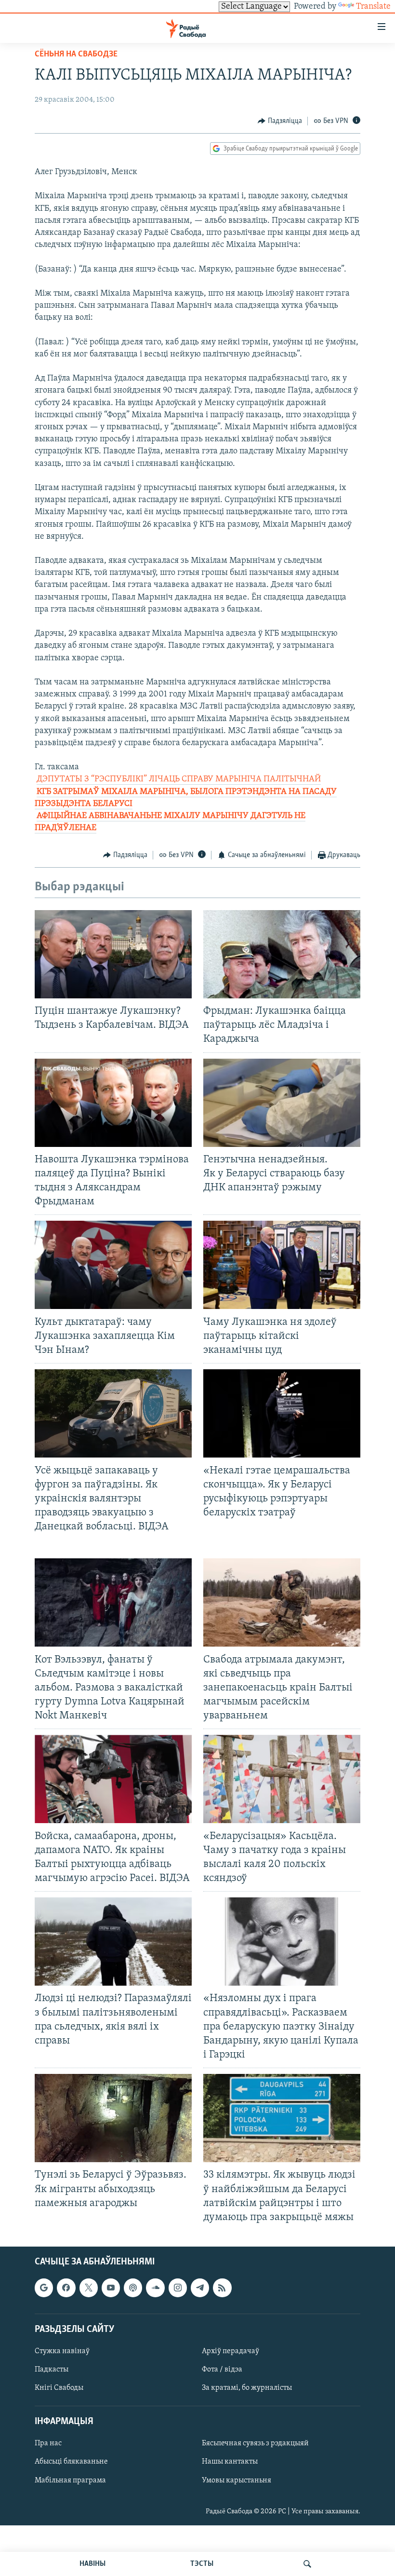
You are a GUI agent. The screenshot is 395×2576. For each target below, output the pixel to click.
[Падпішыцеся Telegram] (200, 2288)
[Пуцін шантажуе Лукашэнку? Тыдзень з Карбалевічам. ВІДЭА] (113, 954)
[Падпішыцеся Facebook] (66, 2288)
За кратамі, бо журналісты (247, 2388)
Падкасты (52, 2370)
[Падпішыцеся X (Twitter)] (89, 2288)
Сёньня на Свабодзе (76, 55)
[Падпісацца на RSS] (222, 2288)
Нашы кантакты (230, 2462)
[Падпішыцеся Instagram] (178, 2288)
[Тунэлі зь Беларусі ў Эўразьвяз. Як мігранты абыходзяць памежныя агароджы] (113, 2118)
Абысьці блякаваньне (71, 2462)
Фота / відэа (222, 2370)
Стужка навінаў (62, 2351)
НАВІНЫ (92, 2564)
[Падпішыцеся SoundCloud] (155, 2288)
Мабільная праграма (70, 2480)
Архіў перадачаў (230, 2351)
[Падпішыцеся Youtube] (111, 2288)
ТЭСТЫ (202, 2564)
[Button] (280, 121)
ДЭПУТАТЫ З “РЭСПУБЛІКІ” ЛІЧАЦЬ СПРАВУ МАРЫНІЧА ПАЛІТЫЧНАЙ (179, 779)
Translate (373, 7)
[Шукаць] (307, 2564)
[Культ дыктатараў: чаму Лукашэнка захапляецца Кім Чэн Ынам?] (113, 1265)
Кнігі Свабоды (59, 2388)
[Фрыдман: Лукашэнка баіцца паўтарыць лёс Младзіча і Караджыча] (282, 954)
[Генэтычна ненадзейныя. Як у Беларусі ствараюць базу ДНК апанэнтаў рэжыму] (282, 1103)
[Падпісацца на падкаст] (133, 2288)
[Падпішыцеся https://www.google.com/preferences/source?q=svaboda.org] (44, 2288)
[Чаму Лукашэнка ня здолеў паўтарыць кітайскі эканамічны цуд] (282, 1265)
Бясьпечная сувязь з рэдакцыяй (255, 2443)
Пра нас (48, 2443)
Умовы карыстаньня (237, 2480)
